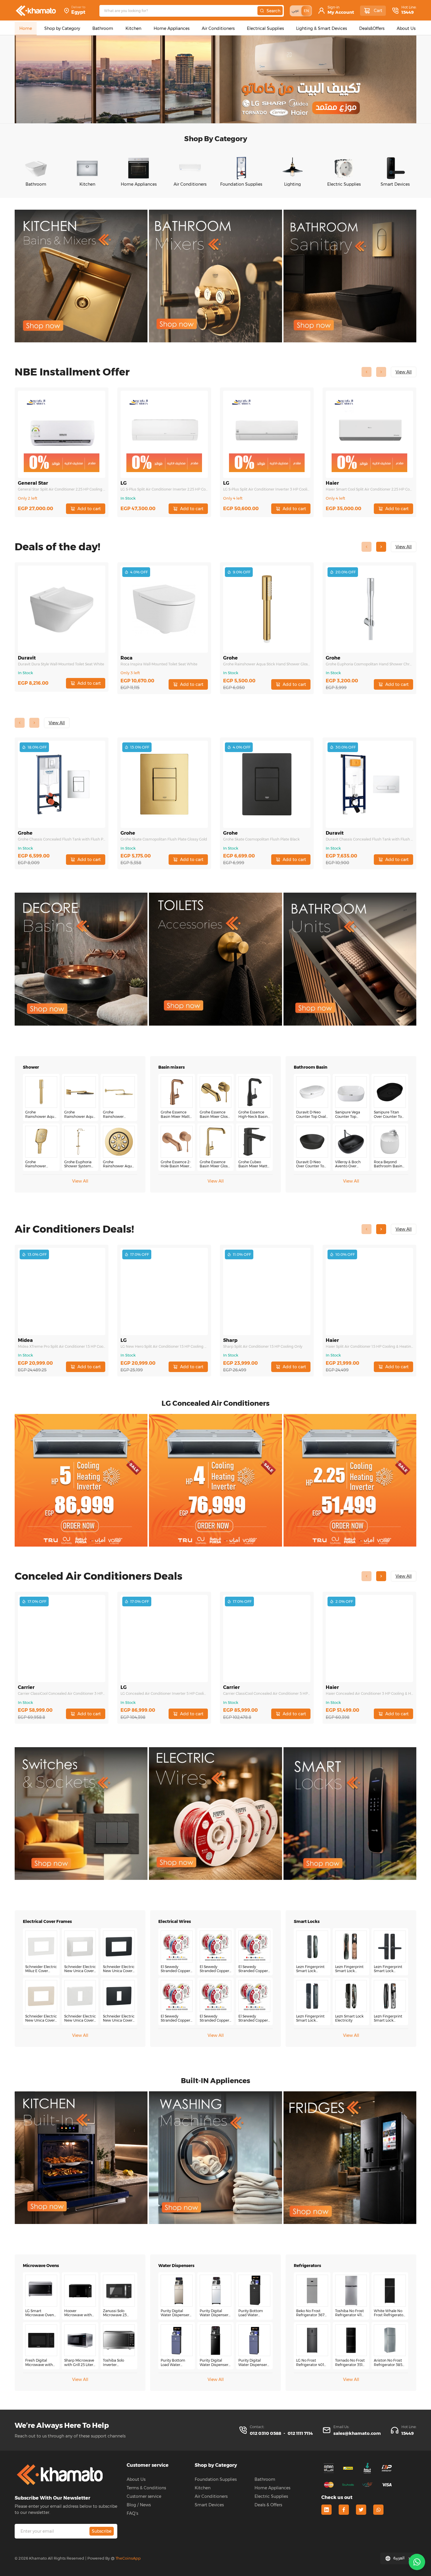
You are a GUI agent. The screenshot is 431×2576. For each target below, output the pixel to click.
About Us (136, 2479)
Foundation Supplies (216, 2479)
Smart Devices (209, 2505)
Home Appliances (272, 2488)
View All (80, 1181)
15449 (408, 12)
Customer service (144, 2496)
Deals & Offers (268, 2505)
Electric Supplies (271, 2496)
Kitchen (203, 2488)
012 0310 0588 (265, 2433)
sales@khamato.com (357, 2433)
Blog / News (139, 2505)
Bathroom (265, 2479)
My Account (341, 12)
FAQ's (132, 2513)
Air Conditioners (211, 2496)
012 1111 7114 (300, 2433)
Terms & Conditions (146, 2488)
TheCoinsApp (128, 2558)
